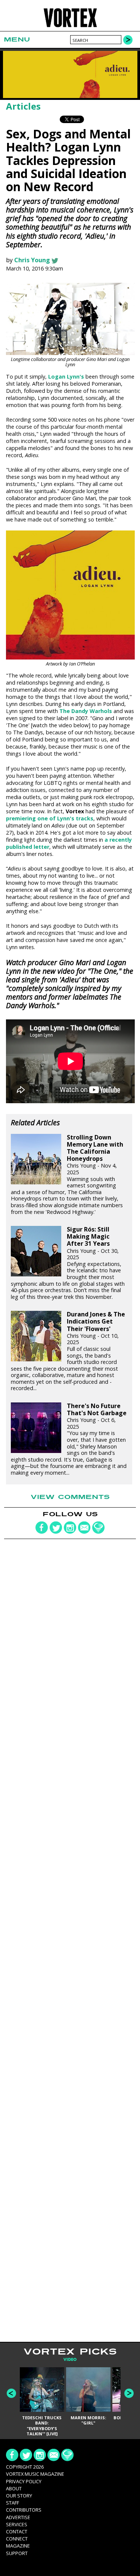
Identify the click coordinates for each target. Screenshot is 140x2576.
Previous (11, 2393)
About (14, 2488)
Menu (17, 39)
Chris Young (32, 260)
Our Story (19, 2496)
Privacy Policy (24, 2481)
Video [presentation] (70, 2360)
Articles (23, 106)
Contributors (24, 2510)
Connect (17, 2539)
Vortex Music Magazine (35, 2474)
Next (129, 2393)
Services (17, 2524)
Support (17, 2553)
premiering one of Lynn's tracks (50, 818)
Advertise (18, 2517)
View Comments (70, 1497)
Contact (17, 2531)
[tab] (70, 2360)
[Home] (70, 26)
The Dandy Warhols (86, 711)
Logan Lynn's (66, 377)
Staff (13, 2503)
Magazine (18, 2546)
